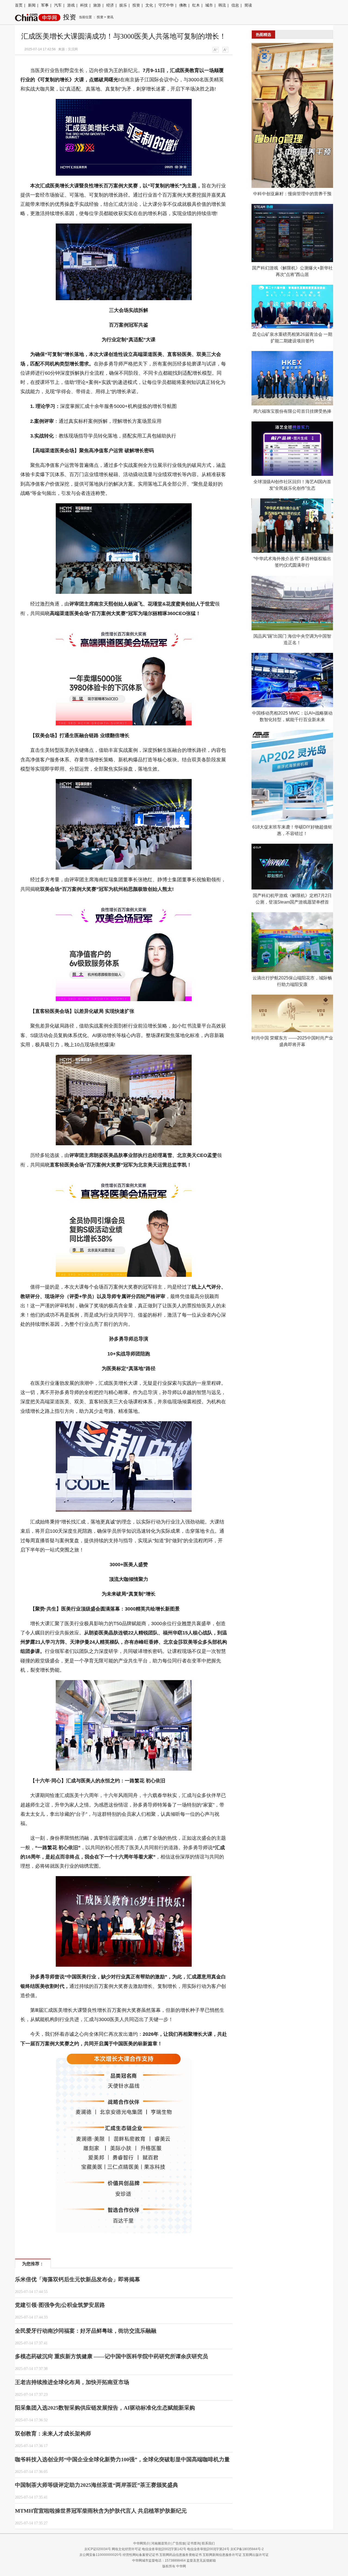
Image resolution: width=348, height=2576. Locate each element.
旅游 (97, 5)
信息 (235, 5)
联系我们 (208, 2543)
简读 (248, 5)
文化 (149, 5)
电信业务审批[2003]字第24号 (208, 2549)
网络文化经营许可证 (126, 2549)
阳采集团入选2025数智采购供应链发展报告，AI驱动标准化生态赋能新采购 (105, 2408)
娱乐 (123, 5)
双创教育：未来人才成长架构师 (53, 2434)
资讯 (110, 17)
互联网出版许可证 (256, 2555)
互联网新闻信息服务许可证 (222, 2555)
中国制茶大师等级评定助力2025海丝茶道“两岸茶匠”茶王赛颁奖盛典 (97, 2485)
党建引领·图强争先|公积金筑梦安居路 (60, 2305)
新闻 (32, 5)
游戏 (71, 5)
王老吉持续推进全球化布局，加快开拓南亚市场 (72, 2382)
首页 (19, 5)
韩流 (222, 5)
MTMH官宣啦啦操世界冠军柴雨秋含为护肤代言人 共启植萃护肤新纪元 (101, 2511)
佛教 (183, 5)
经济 (110, 5)
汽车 (58, 5)
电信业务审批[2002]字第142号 (164, 2549)
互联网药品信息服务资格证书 (181, 2555)
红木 (196, 5)
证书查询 (194, 2543)
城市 (209, 5)
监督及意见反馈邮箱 (201, 2561)
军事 (45, 5)
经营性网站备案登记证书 (141, 2555)
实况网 (73, 49)
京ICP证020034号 (98, 2549)
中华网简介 (141, 2543)
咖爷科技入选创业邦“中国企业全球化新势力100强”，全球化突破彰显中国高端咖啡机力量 (122, 2459)
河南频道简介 (161, 2543)
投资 (136, 5)
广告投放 (179, 2543)
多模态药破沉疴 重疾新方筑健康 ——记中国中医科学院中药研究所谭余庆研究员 (111, 2356)
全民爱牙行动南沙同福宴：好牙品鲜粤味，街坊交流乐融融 (86, 2331)
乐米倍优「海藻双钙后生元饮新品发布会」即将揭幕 (77, 2279)
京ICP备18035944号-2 (247, 2549)
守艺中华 (166, 5)
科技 (84, 5)
